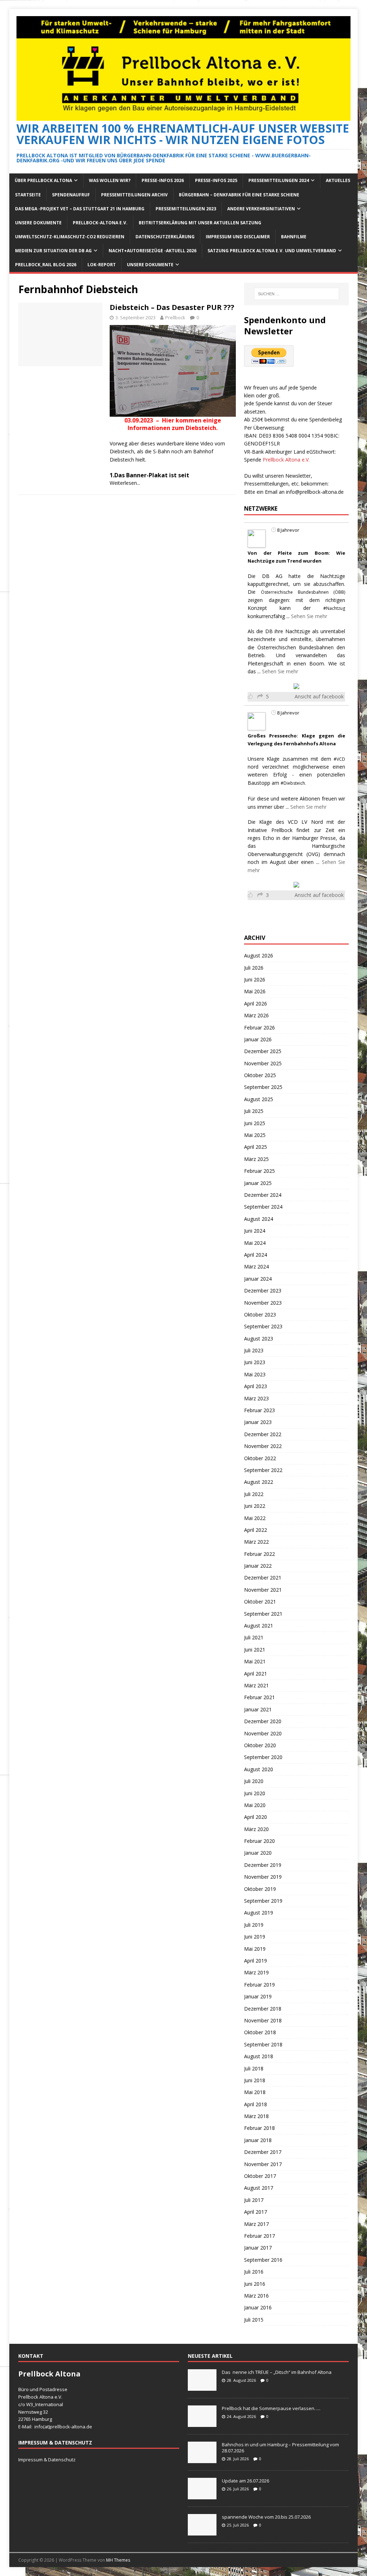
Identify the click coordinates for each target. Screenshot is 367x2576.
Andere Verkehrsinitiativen (261, 209)
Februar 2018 (259, 2128)
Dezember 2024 (263, 1195)
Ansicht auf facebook (319, 696)
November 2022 (263, 1446)
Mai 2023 (255, 1374)
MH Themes (118, 2560)
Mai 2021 (255, 1661)
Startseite (28, 195)
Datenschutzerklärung (165, 237)
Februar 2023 (259, 1410)
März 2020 (256, 1829)
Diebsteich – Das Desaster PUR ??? (172, 307)
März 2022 (256, 1542)
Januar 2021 (258, 1709)
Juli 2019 (254, 1925)
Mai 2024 (255, 1243)
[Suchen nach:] (297, 294)
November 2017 (263, 2164)
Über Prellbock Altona (43, 180)
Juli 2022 (254, 1494)
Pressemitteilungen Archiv (134, 195)
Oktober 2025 (260, 1075)
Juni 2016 (255, 2284)
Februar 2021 (259, 1697)
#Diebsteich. (293, 783)
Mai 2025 (255, 1135)
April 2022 (256, 1530)
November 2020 (263, 1733)
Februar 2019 (259, 1985)
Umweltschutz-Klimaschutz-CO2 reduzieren (70, 237)
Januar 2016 (258, 2307)
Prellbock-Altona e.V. (100, 223)
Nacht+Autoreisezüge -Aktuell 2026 (152, 251)
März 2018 (256, 2116)
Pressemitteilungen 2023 (186, 209)
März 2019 (256, 1972)
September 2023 (263, 1326)
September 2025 (263, 1087)
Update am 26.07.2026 (246, 2481)
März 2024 (256, 1267)
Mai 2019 (255, 1949)
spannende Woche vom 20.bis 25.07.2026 (266, 2517)
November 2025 (263, 1063)
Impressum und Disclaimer (238, 237)
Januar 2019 (258, 1996)
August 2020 (259, 1769)
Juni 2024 (255, 1231)
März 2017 (256, 2224)
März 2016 (256, 2296)
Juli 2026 (254, 968)
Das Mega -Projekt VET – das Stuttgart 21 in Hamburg (80, 209)
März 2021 (256, 1685)
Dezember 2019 (263, 1865)
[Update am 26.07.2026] (202, 2495)
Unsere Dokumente (38, 223)
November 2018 (263, 2020)
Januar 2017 (258, 2248)
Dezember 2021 (263, 1578)
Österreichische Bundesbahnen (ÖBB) (303, 592)
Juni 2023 (255, 1362)
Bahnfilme (294, 237)
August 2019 (259, 1913)
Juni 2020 (255, 1793)
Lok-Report (102, 265)
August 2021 (259, 1626)
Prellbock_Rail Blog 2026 (46, 265)
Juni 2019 (255, 1937)
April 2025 (256, 1147)
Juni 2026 (255, 979)
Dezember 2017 (263, 2152)
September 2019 (263, 1901)
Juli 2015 (254, 2320)
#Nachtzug (334, 608)
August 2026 (259, 955)
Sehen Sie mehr (309, 616)
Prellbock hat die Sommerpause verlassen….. (271, 2408)
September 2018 (263, 2044)
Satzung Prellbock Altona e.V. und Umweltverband (272, 251)
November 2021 (263, 1590)
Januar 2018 (258, 2140)
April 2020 (256, 1817)
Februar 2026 (259, 1027)
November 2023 (263, 1303)
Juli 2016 (254, 2272)
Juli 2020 (254, 1781)
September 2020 (263, 1757)
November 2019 (263, 1877)
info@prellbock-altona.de (315, 492)
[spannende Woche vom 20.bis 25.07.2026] (202, 2532)
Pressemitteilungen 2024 (279, 180)
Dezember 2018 (263, 2009)
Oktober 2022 (260, 1458)
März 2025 (256, 1159)
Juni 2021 (255, 1650)
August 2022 (259, 1482)
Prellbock (175, 317)
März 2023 (256, 1398)
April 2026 (256, 1003)
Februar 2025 (259, 1171)
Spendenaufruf (71, 195)
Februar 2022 (259, 1554)
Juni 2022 (255, 1506)
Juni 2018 (255, 2080)
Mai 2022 (255, 1518)
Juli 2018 (254, 2068)
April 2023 (256, 1386)
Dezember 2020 (263, 1721)
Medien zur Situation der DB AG (53, 251)
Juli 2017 (254, 2200)
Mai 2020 (255, 1805)
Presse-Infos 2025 (216, 180)
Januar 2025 (258, 1183)
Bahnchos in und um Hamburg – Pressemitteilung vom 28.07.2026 (280, 2448)
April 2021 (256, 1674)
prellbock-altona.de (71, 2427)
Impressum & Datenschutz (47, 2460)
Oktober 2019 (260, 1889)
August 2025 (259, 1099)
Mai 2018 (255, 2092)
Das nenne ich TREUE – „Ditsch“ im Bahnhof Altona (277, 2372)
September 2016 (263, 2260)
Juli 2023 (254, 1350)
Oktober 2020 (260, 1745)
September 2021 (263, 1614)
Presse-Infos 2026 (163, 180)
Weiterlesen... (125, 483)
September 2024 (263, 1207)
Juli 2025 (254, 1111)
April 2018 (256, 2104)
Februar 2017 (259, 2236)
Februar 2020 (259, 1841)
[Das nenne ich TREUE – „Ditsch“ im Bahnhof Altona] (202, 2387)
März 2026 (256, 1015)
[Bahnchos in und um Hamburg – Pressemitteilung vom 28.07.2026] (202, 2459)
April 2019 (256, 1961)
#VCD (339, 759)
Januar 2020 (258, 1853)
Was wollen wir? (110, 180)
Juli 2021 (254, 1637)
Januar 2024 (258, 1279)
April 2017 (256, 2212)
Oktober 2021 (260, 1602)
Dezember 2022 (263, 1434)
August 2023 (259, 1339)
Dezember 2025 (263, 1051)
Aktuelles (338, 180)
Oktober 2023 (260, 1315)
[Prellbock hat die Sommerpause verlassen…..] (202, 2423)
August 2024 (259, 1219)
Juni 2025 (255, 1123)
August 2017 (259, 2188)
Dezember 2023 (263, 1291)
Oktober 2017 (260, 2176)
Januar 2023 (258, 1422)
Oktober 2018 (260, 2032)
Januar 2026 (258, 1039)
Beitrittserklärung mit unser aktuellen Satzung (200, 223)
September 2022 (263, 1470)
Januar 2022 (258, 1566)
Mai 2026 (255, 991)
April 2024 (256, 1255)
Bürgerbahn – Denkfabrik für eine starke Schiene (239, 195)
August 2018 (259, 2056)
